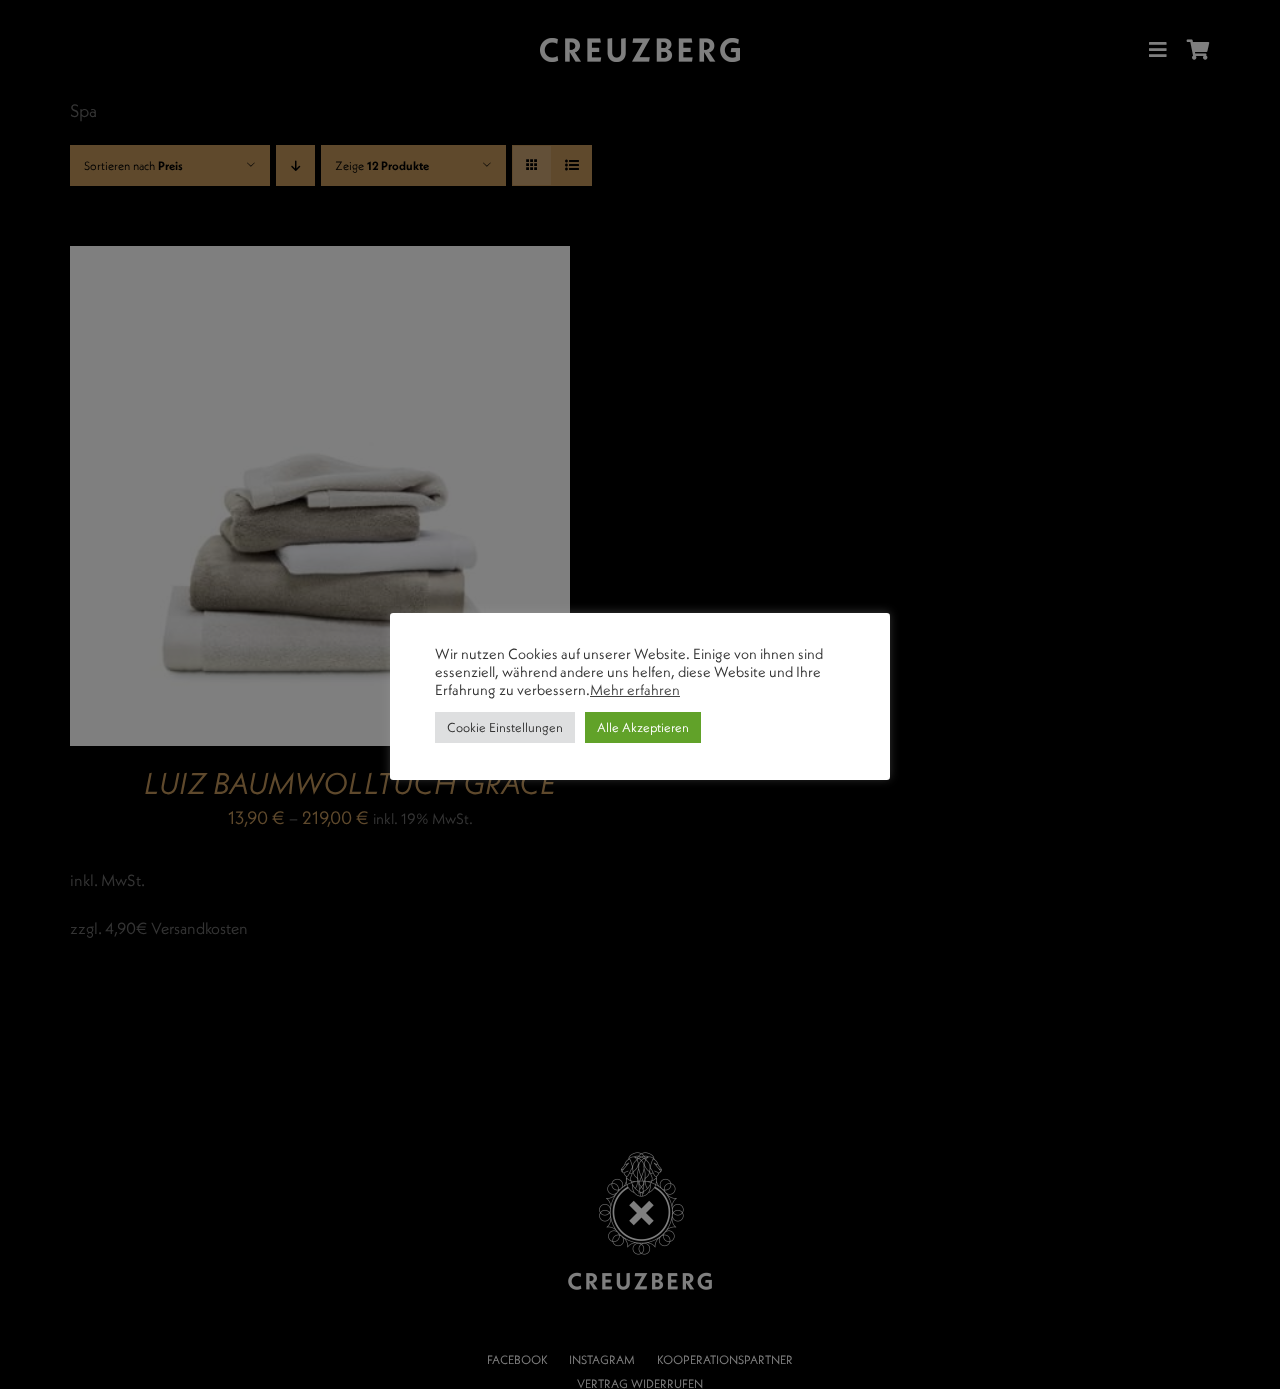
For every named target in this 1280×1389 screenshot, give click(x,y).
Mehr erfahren (635, 690)
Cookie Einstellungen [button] (505, 727)
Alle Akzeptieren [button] (643, 727)
